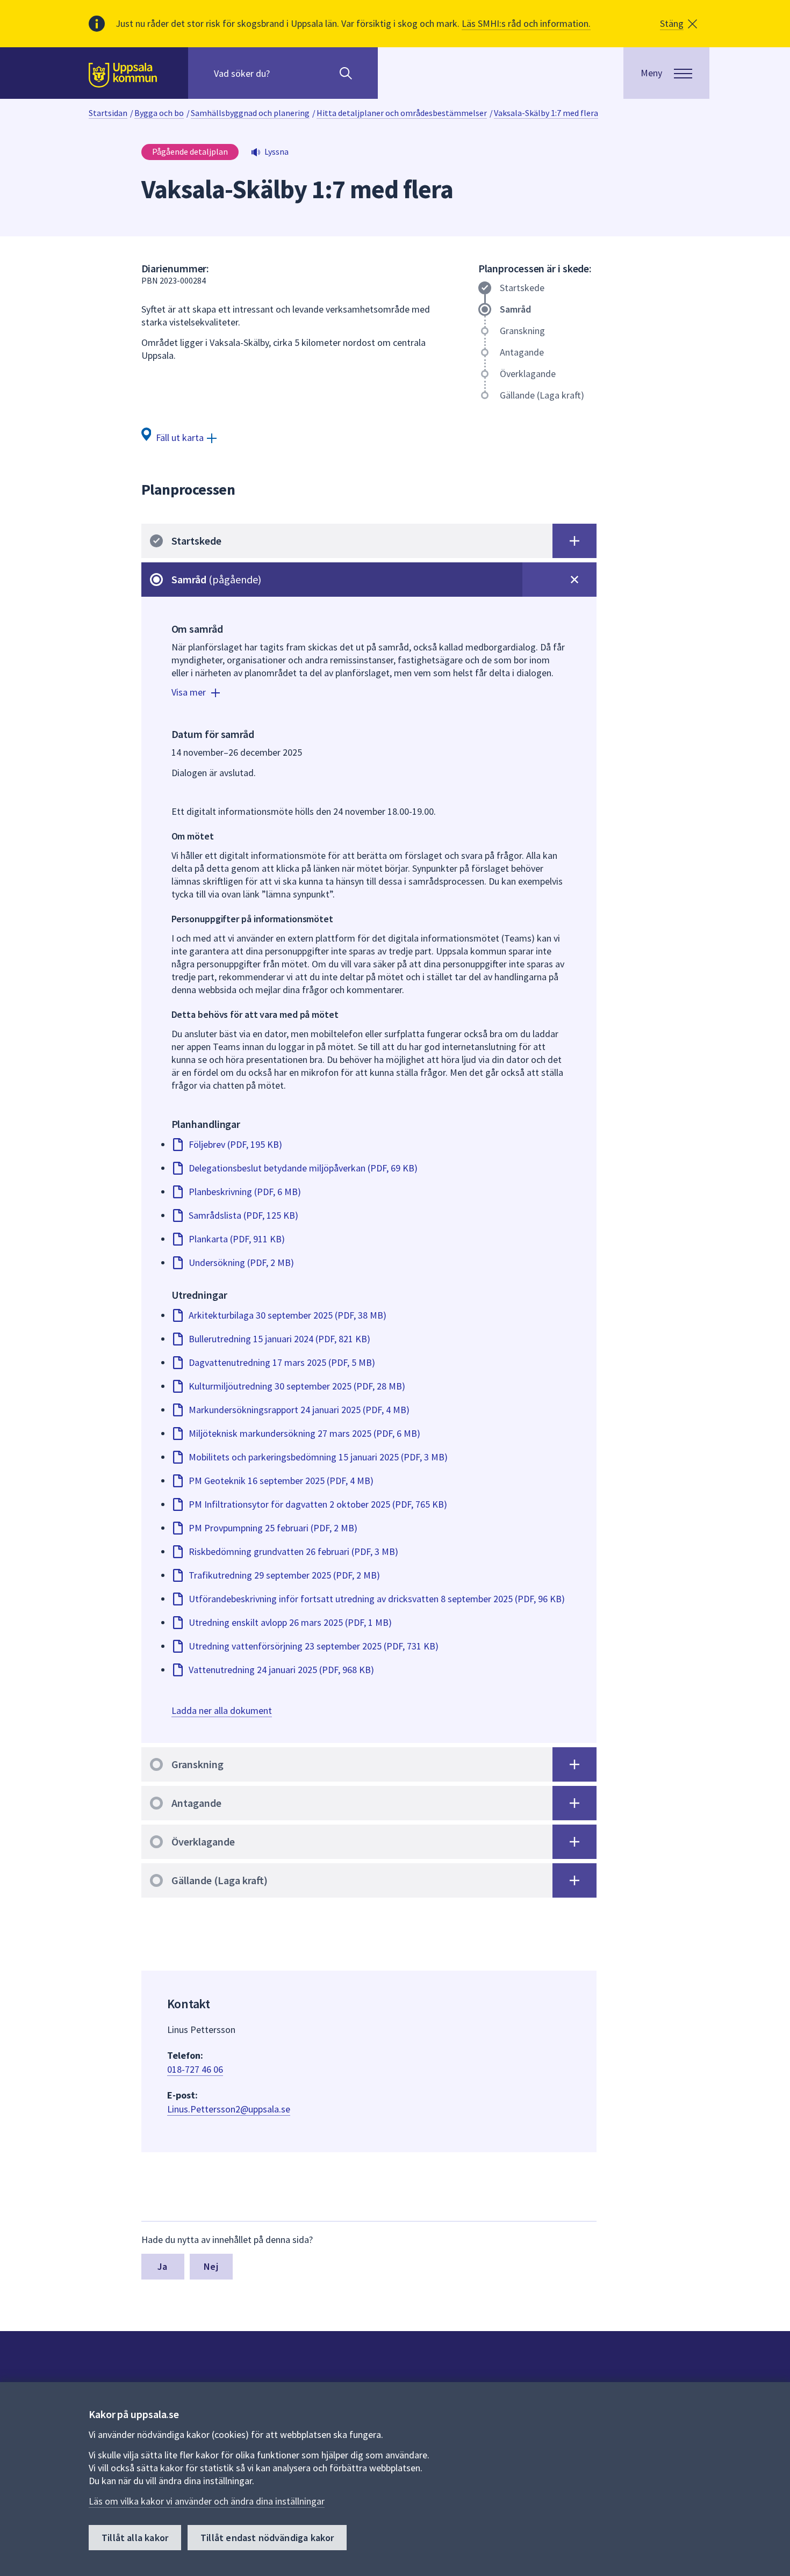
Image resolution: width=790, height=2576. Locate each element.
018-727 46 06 (195, 2069)
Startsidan (108, 113)
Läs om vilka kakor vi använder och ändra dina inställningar (207, 2501)
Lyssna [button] (276, 151)
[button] (678, 24)
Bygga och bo (159, 113)
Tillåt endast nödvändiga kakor (267, 2538)
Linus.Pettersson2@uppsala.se (229, 2109)
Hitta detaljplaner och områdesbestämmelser (402, 113)
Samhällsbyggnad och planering (250, 113)
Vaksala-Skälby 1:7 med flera (546, 113)
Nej (211, 2266)
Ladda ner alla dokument (222, 1710)
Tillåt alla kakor (135, 2538)
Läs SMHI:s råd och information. (526, 23)
